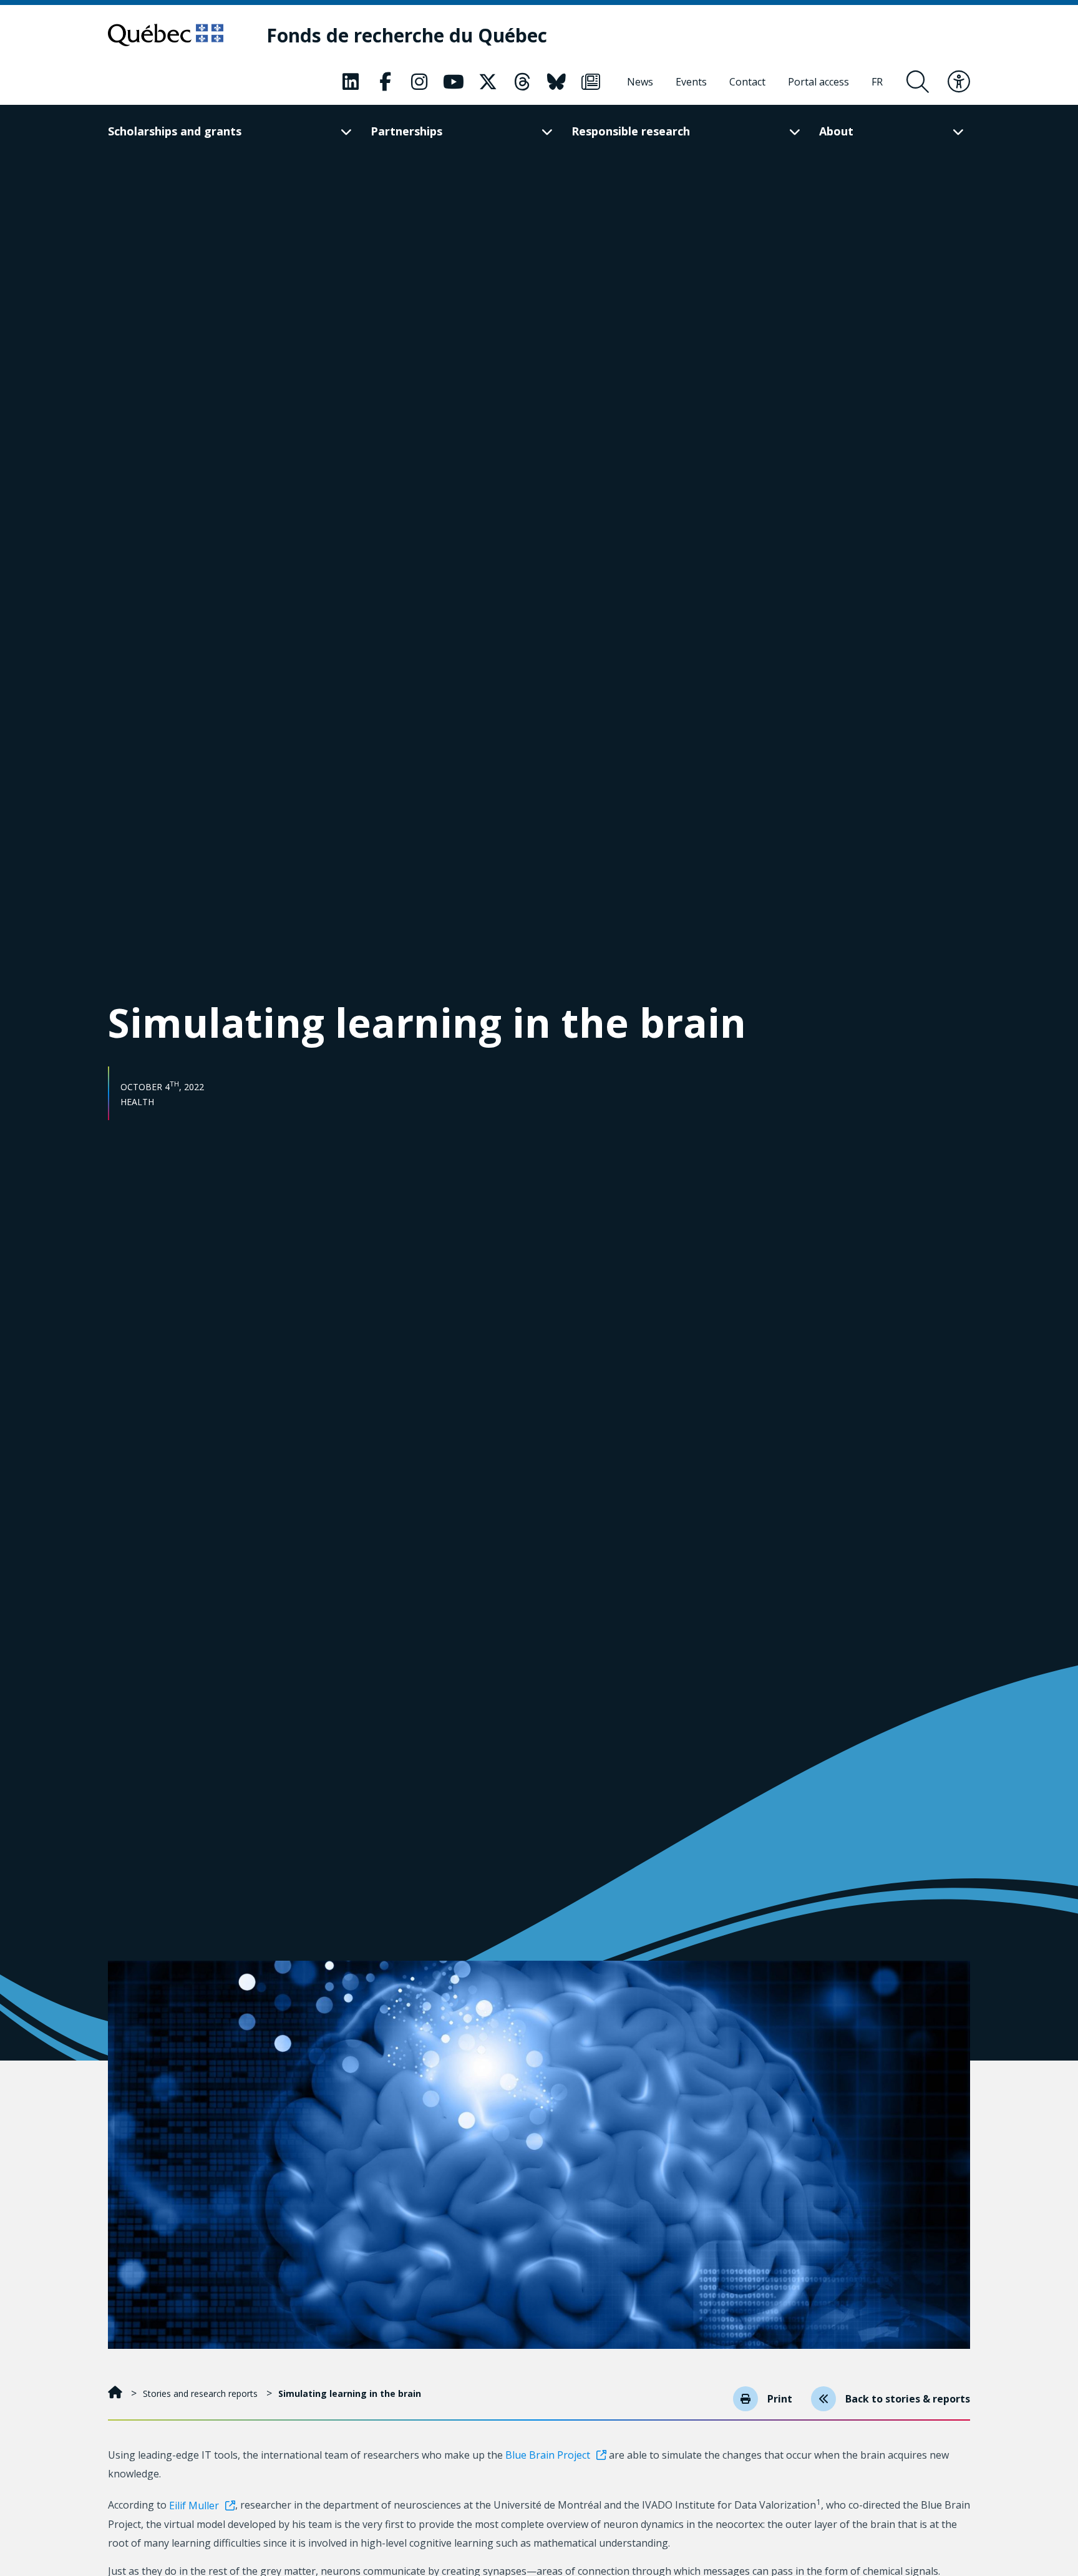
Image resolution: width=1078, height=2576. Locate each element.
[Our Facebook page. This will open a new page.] (385, 82)
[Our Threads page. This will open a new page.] (522, 82)
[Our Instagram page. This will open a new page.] (419, 82)
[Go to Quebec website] (166, 35)
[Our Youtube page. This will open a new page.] (454, 82)
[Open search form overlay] (918, 82)
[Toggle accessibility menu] (959, 82)
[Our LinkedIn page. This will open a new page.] (351, 82)
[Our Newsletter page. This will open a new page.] (591, 82)
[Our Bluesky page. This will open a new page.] (556, 82)
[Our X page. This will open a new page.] (488, 82)
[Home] (116, 2393)
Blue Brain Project (548, 2455)
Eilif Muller (194, 2505)
